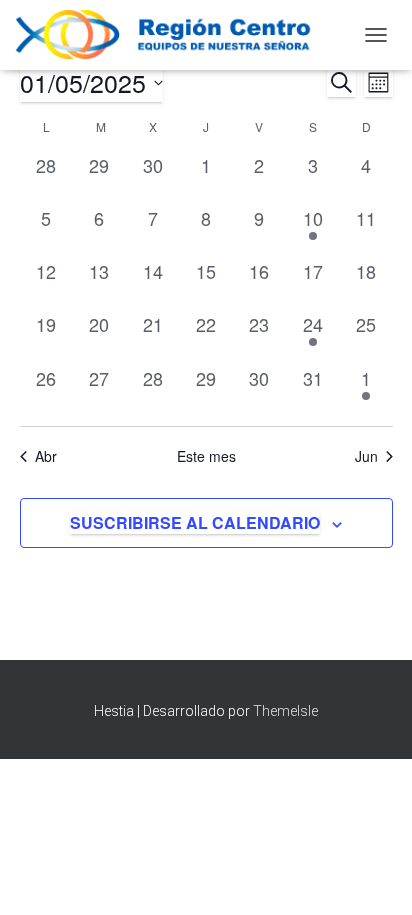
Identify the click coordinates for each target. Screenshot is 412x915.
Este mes (206, 456)
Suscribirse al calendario (195, 522)
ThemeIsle (285, 711)
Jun (366, 456)
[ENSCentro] (179, 35)
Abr (46, 456)
